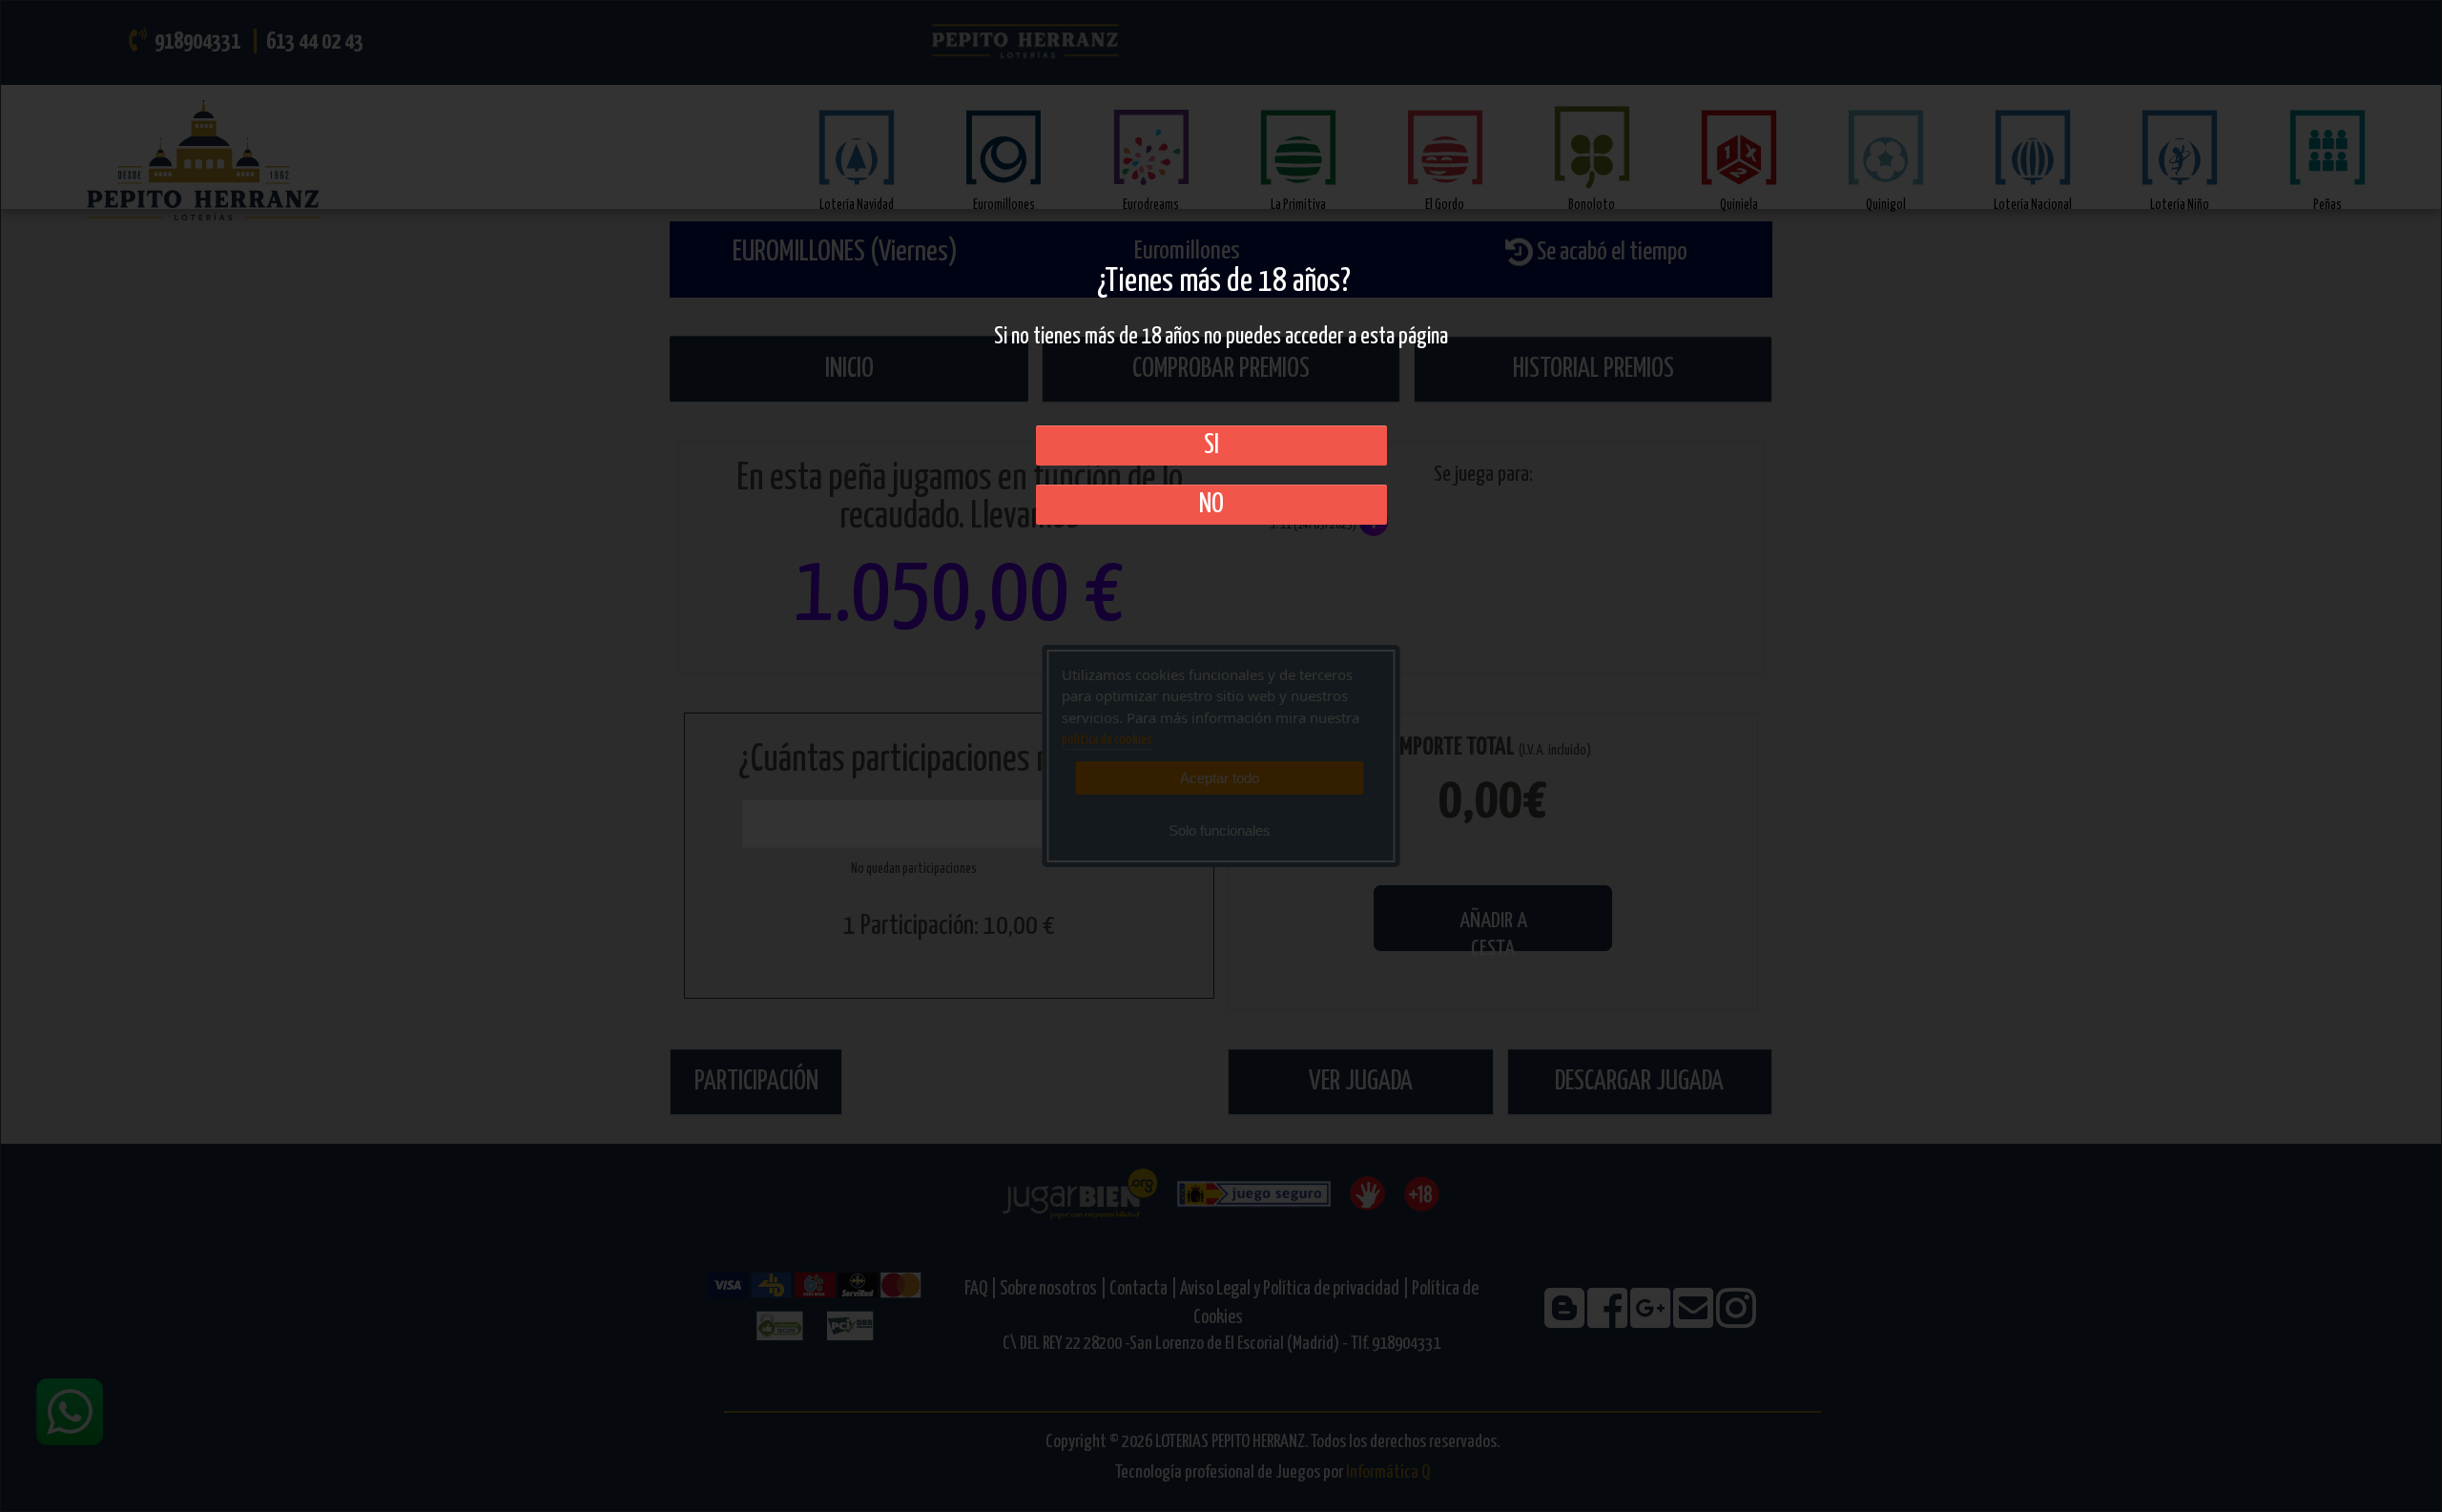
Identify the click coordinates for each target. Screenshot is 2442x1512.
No (1211, 505)
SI (1211, 445)
